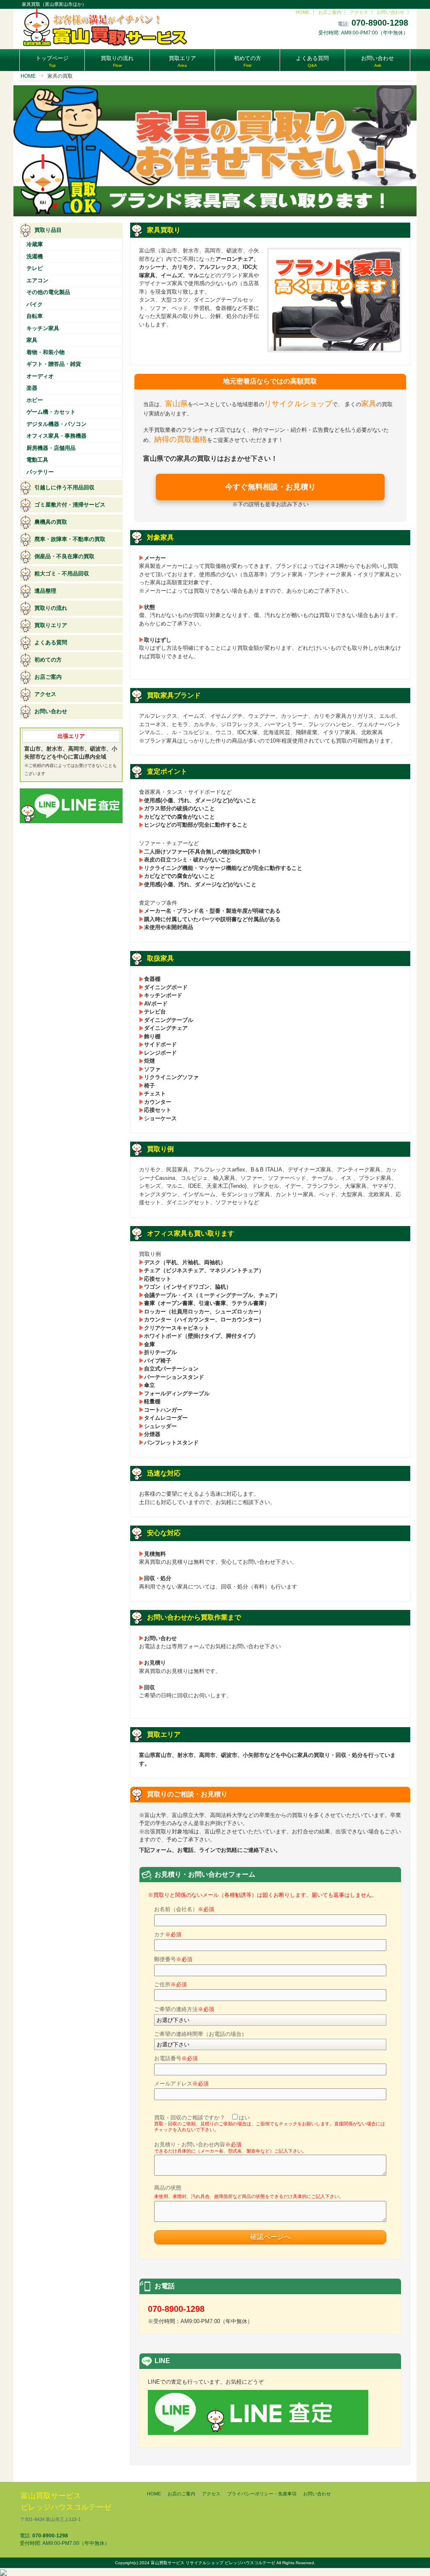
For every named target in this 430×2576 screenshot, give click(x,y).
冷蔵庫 (35, 244)
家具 (32, 340)
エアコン (37, 280)
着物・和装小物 (46, 352)
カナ (168, 1934)
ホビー (35, 400)
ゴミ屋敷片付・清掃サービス (70, 505)
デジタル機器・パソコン (56, 424)
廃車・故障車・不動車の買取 (70, 539)
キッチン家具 (43, 328)
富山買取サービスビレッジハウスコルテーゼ (66, 2507)
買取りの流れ (51, 608)
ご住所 (170, 1984)
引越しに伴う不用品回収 (64, 487)
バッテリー (40, 472)
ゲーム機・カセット (51, 412)
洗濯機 (35, 256)
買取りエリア (51, 625)
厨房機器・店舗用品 (51, 448)
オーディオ (40, 376)
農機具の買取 (51, 522)
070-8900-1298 (380, 23)
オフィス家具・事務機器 (56, 436)
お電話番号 (176, 2058)
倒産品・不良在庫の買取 (64, 556)
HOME (303, 12)
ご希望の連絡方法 (184, 2009)
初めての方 (48, 660)
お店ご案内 (330, 12)
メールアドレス (181, 2084)
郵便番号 (173, 1959)
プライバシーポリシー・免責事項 (262, 2494)
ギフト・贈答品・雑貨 (54, 364)
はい (244, 2118)
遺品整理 (45, 591)
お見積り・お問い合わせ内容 (230, 2147)
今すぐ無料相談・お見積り (270, 487)
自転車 (35, 316)
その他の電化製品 (48, 292)
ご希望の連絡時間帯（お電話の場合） (201, 2034)
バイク (35, 304)
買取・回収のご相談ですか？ (270, 2123)
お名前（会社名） (184, 1909)
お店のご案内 (181, 2494)
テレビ (35, 268)
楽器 (32, 388)
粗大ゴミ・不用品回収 (62, 574)
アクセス (359, 12)
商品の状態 (249, 2192)
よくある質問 (51, 642)
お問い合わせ (391, 12)
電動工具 (37, 460)
